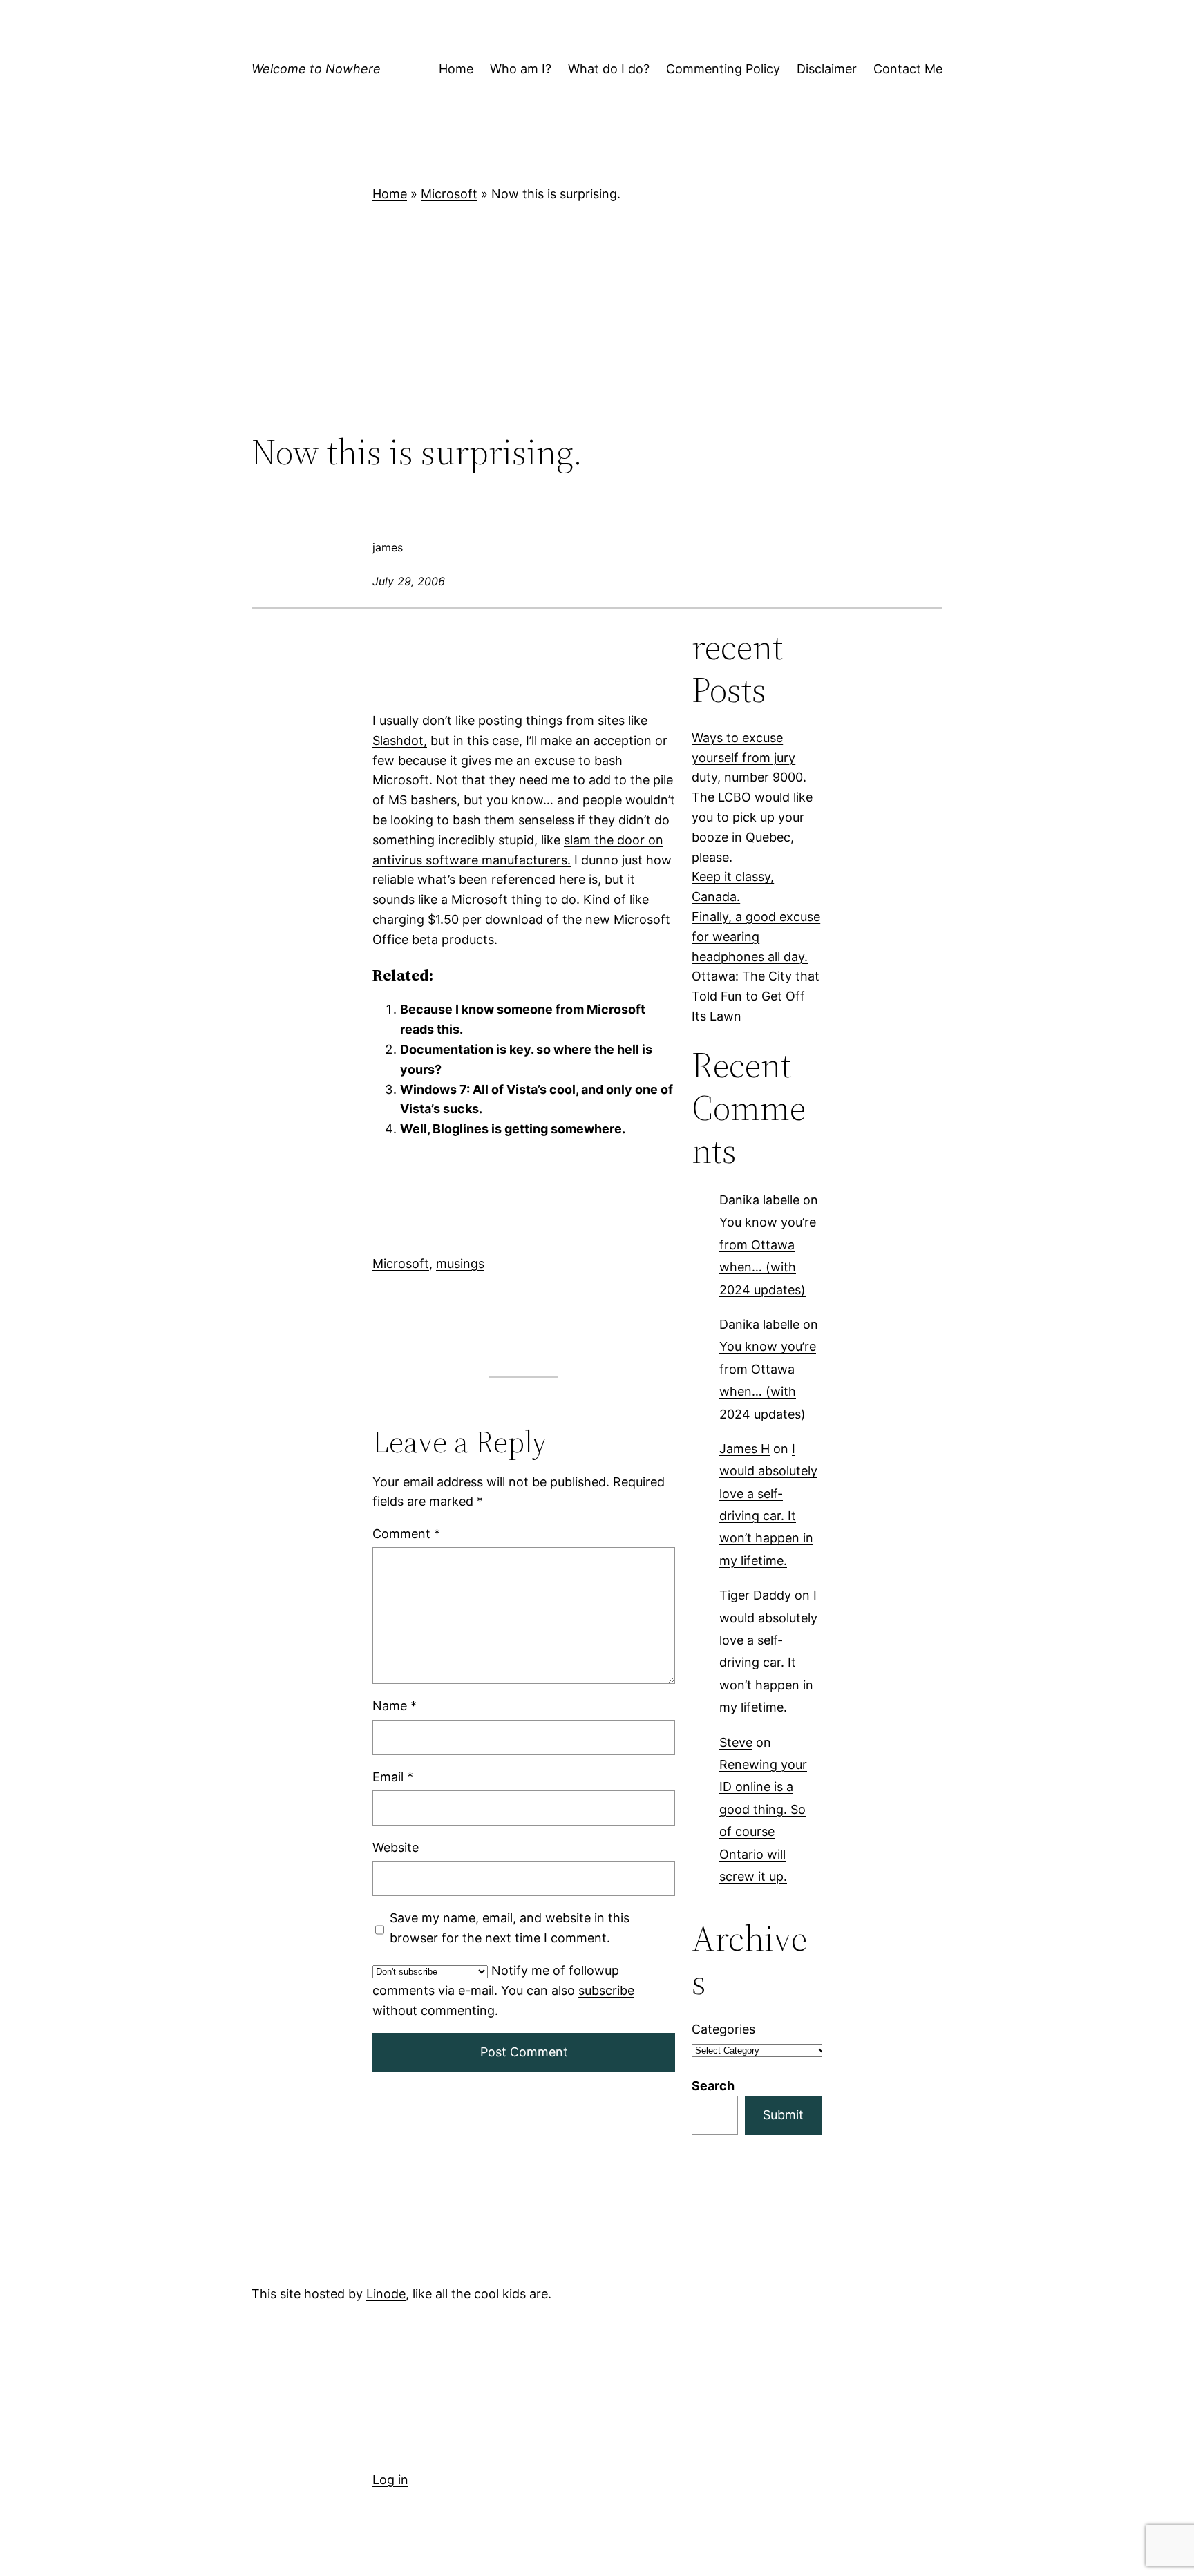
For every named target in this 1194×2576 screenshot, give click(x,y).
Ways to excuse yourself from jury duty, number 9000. (749, 758)
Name (395, 1706)
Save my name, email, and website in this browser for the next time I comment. (510, 1928)
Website (396, 1847)
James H (745, 1449)
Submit (783, 2115)
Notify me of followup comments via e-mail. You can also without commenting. (503, 1990)
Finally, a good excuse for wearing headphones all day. (756, 937)
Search (713, 2086)
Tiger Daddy (755, 1595)
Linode (386, 2294)
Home (390, 194)
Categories (723, 2029)
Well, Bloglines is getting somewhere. (513, 1129)
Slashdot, (400, 740)
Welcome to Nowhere (316, 69)
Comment (406, 1534)
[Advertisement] (597, 318)
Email (393, 1777)
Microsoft (449, 194)
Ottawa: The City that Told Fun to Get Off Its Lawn (756, 996)
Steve (736, 1742)
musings (460, 1263)
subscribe (606, 1990)
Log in (390, 2480)
